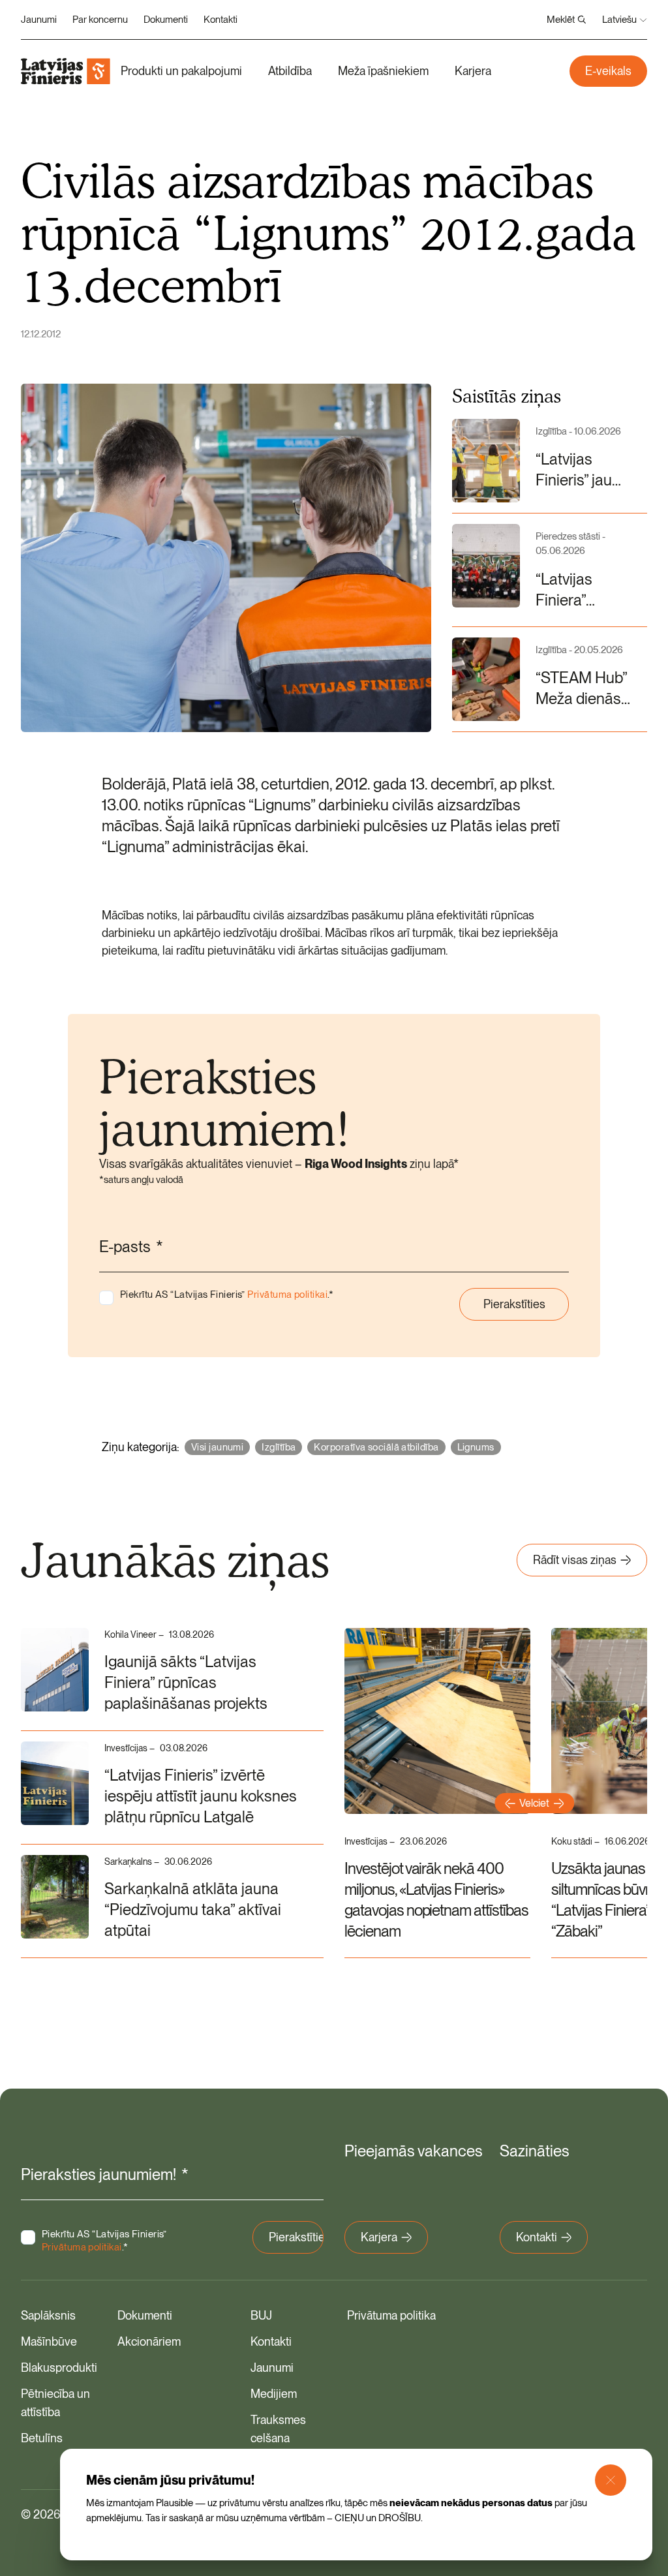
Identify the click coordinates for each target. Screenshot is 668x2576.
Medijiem (274, 2394)
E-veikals (608, 71)
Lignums (476, 1447)
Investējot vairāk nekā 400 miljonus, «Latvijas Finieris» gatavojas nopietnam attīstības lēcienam (436, 1900)
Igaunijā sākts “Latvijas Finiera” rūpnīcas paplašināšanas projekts (186, 1682)
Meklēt (561, 20)
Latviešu (619, 20)
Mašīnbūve (49, 2341)
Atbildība (290, 71)
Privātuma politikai (287, 1295)
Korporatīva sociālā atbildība (376, 1447)
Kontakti (220, 20)
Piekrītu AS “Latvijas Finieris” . (227, 1295)
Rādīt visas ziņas (575, 1560)
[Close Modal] (611, 2480)
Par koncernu (100, 20)
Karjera (473, 71)
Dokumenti (166, 20)
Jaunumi (39, 20)
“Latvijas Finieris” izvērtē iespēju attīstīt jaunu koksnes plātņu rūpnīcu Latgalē (201, 1796)
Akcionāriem (149, 2341)
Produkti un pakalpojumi (181, 71)
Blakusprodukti (59, 2368)
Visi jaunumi (217, 1447)
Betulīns (42, 2438)
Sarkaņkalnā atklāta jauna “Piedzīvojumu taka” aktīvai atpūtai (193, 1909)
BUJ (261, 2315)
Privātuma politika (391, 2315)
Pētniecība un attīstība (55, 2403)
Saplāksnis (48, 2315)
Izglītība (279, 1447)
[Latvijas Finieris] (66, 71)
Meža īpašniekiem (383, 71)
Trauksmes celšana (278, 2429)
